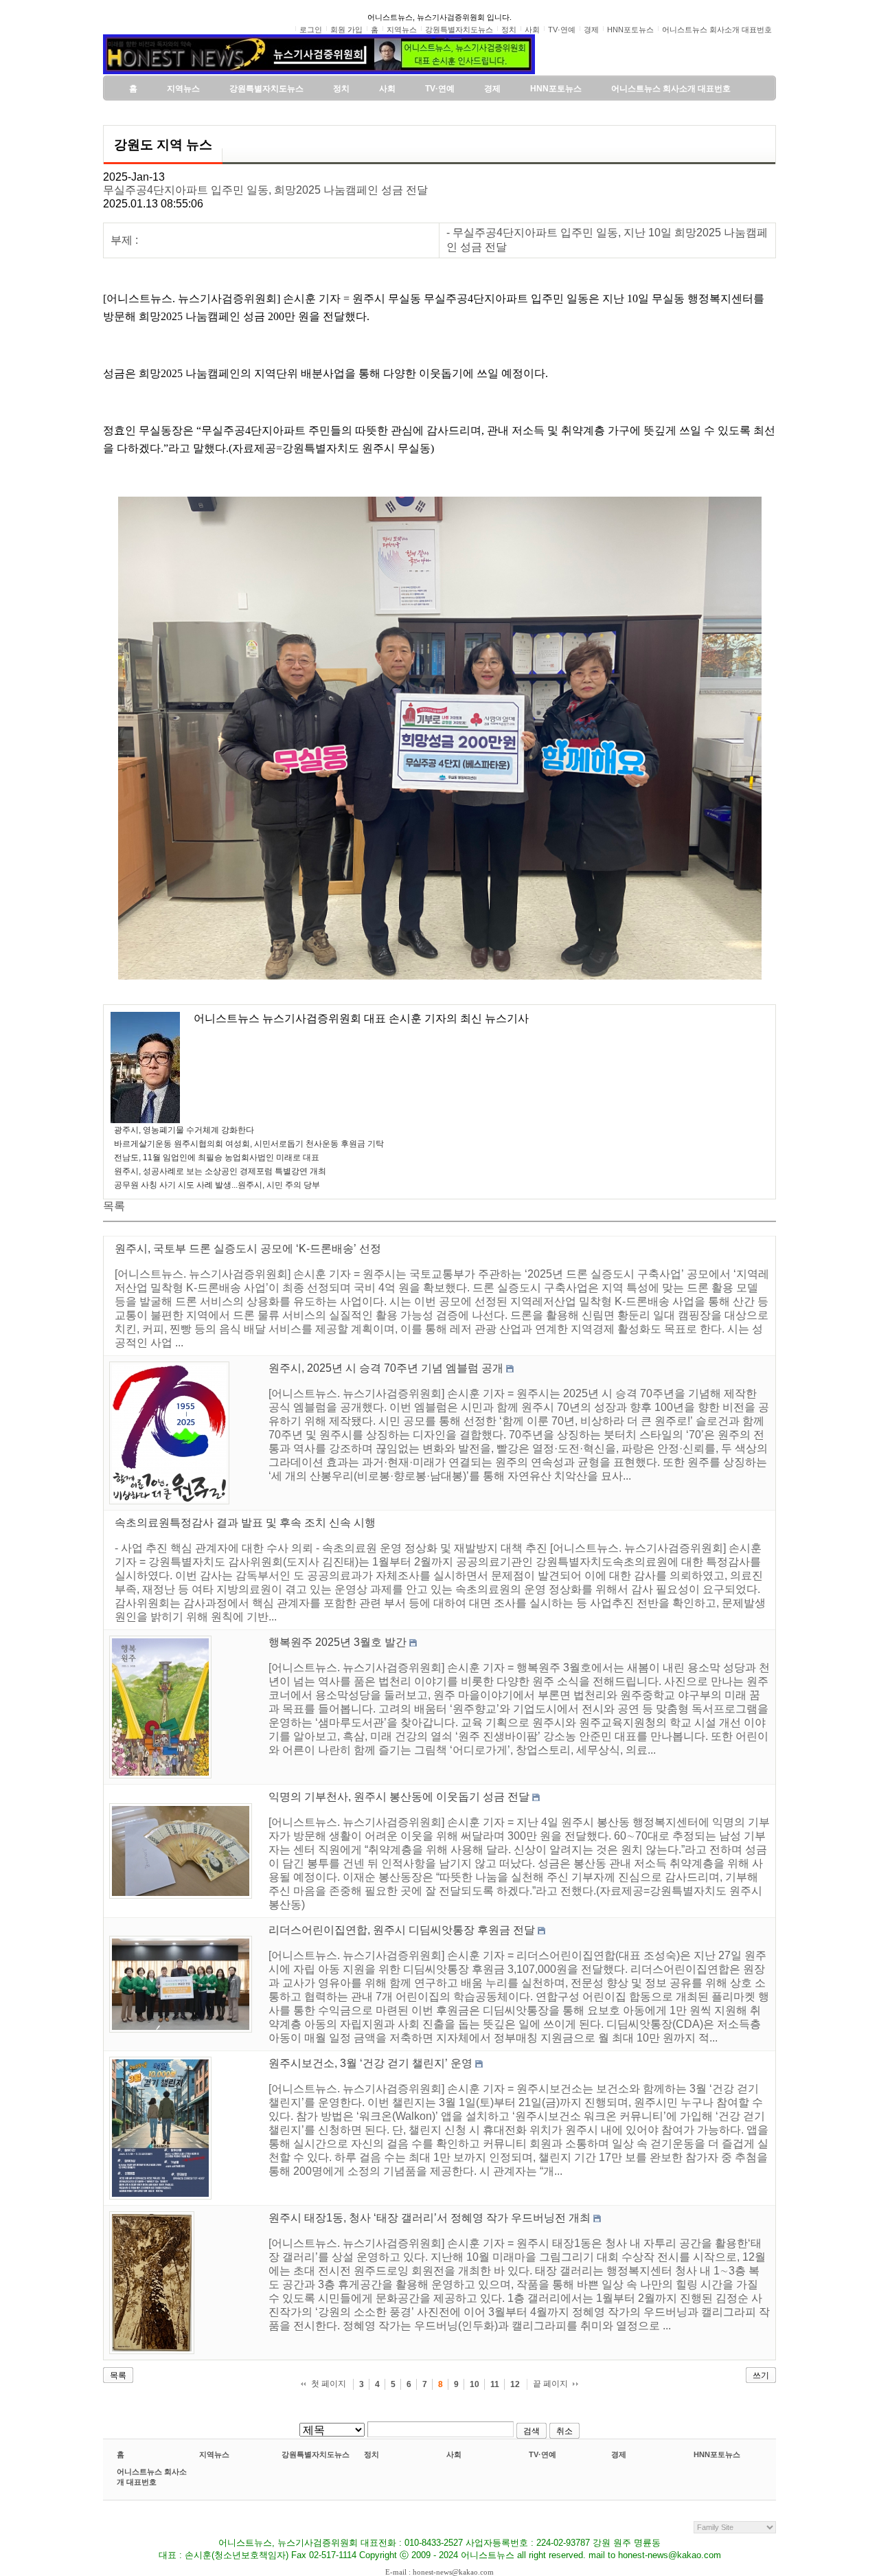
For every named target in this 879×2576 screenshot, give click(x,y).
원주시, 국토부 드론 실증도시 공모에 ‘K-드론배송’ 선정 (248, 1249)
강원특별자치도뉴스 (316, 2454)
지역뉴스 (214, 2454)
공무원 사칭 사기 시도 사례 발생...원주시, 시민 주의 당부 (217, 1185)
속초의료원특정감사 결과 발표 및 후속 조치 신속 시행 (245, 1523)
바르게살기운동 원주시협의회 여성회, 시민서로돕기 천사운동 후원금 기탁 (249, 1144)
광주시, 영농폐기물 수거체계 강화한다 (184, 1130)
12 (515, 2384)
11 (495, 2384)
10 (475, 2384)
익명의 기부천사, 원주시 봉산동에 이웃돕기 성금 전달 (399, 1797)
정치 (372, 2454)
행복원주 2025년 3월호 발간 (338, 1642)
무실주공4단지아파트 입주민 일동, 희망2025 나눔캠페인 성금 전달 (265, 190)
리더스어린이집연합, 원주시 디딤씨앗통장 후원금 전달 (402, 1930)
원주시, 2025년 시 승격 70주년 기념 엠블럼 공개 (386, 1368)
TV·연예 (543, 2454)
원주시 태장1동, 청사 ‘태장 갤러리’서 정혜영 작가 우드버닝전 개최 (430, 2218)
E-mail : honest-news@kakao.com (439, 2572)
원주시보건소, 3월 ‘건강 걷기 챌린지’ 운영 (370, 2063)
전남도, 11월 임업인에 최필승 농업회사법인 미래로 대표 (217, 1157)
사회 (454, 2454)
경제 (619, 2454)
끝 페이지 (550, 2384)
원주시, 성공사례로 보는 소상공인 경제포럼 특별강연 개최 (220, 1171)
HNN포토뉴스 (717, 2454)
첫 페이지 (329, 2384)
